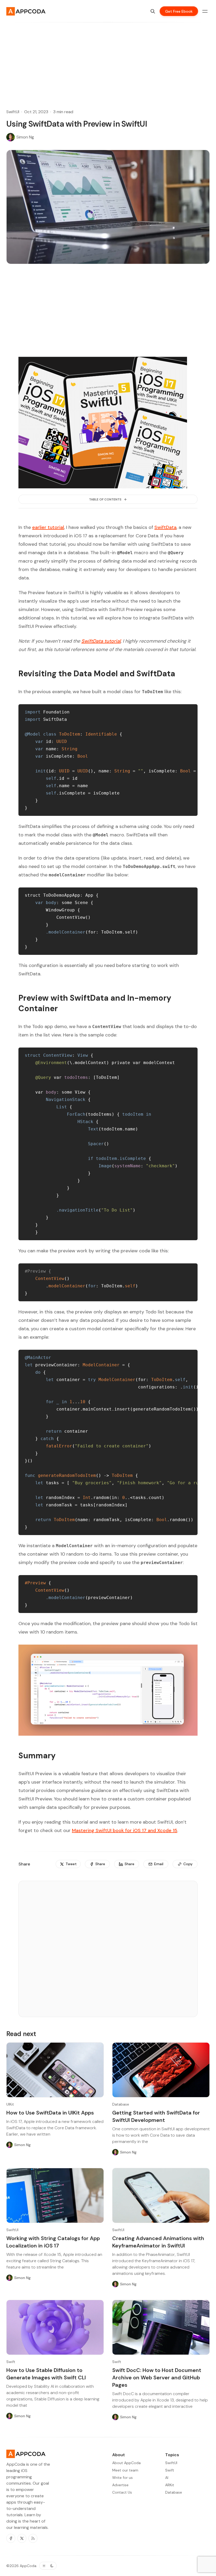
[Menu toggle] (205, 11)
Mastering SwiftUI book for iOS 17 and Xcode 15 (125, 1830)
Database (121, 2104)
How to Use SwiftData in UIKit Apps (50, 2113)
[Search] (153, 11)
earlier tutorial (48, 527)
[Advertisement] (108, 59)
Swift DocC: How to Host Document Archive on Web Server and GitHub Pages (157, 2378)
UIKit (10, 2104)
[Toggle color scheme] (48, 2566)
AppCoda (28, 2566)
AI (167, 2478)
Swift (11, 2362)
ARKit (170, 2485)
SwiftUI (13, 112)
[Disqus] (108, 1951)
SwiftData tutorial (101, 641)
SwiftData (165, 527)
